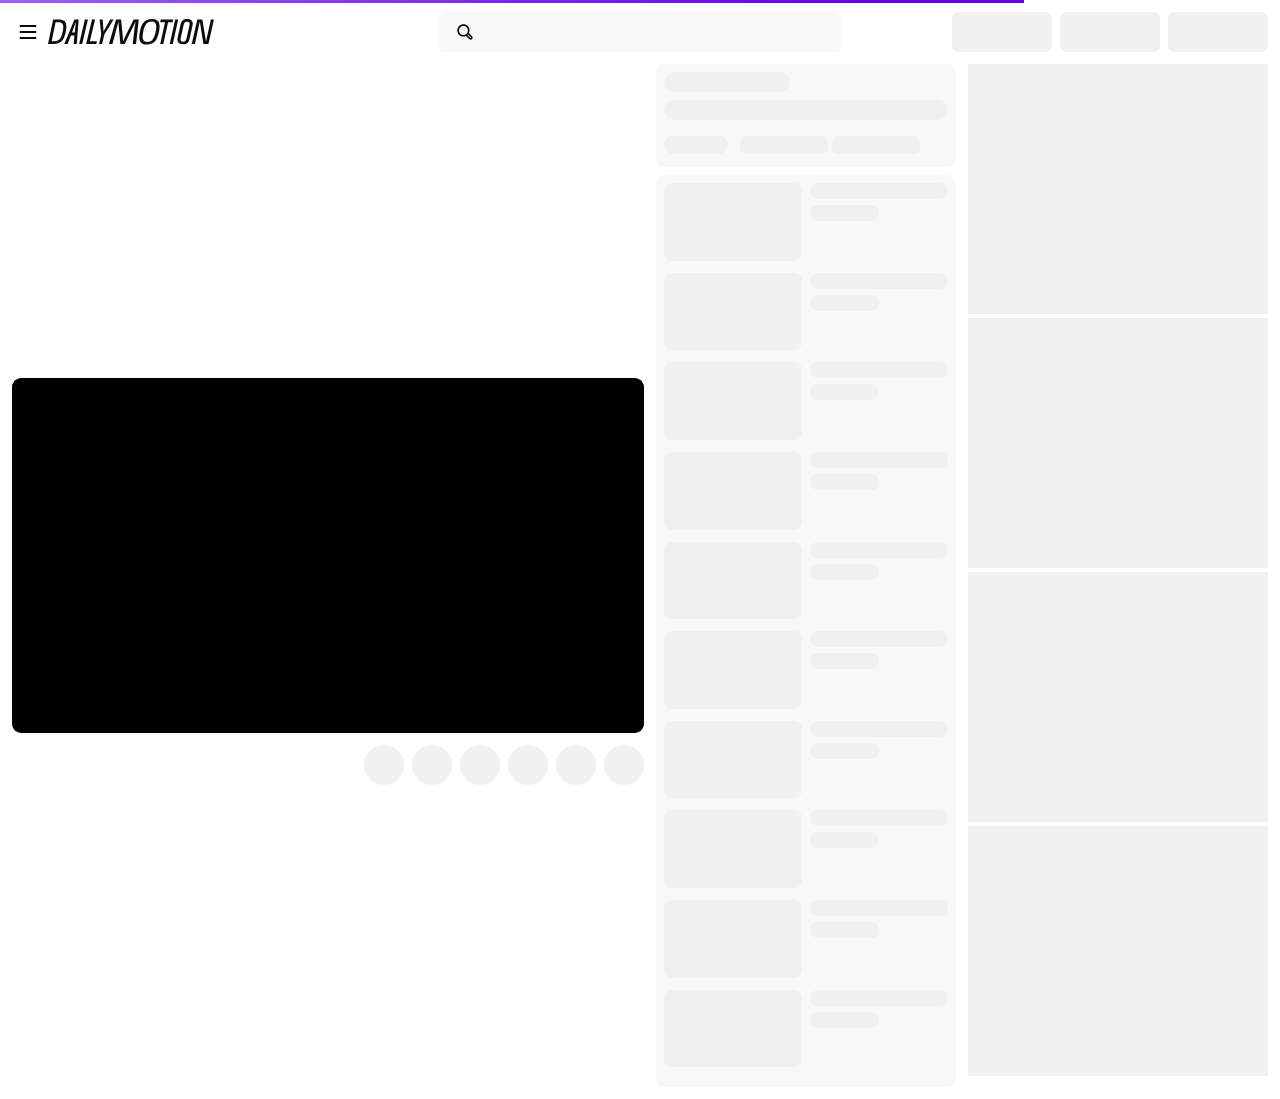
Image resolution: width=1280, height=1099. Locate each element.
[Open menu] (28, 32)
